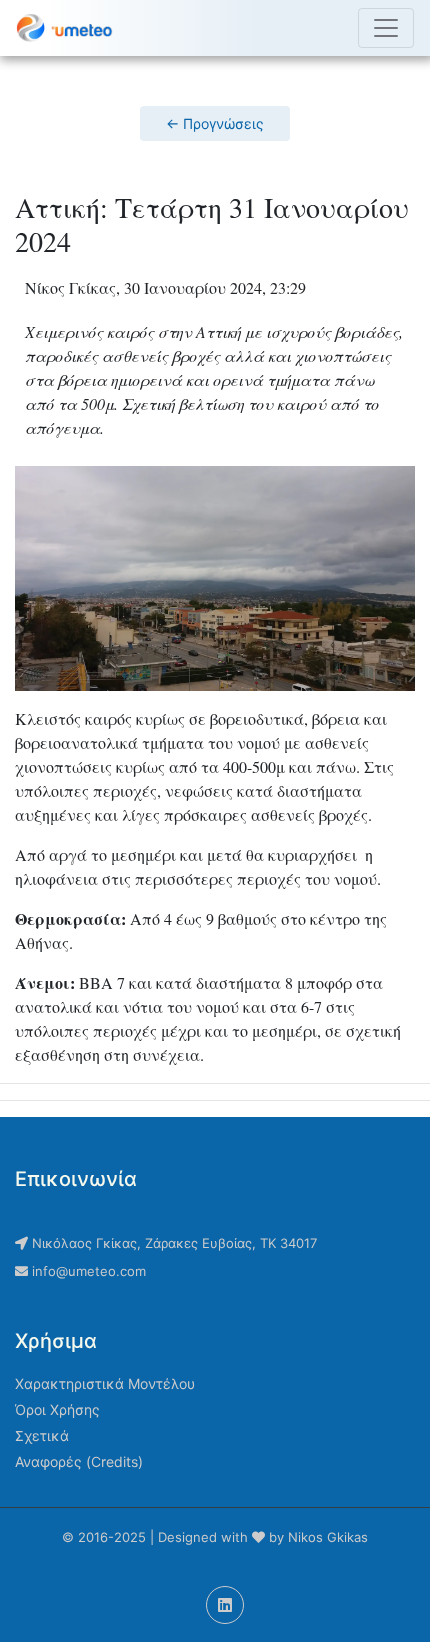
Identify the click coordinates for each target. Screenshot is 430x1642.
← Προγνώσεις (215, 123)
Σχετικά (42, 1435)
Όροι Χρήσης (57, 1409)
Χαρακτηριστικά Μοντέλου (105, 1383)
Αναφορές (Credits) (79, 1461)
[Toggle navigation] (386, 28)
